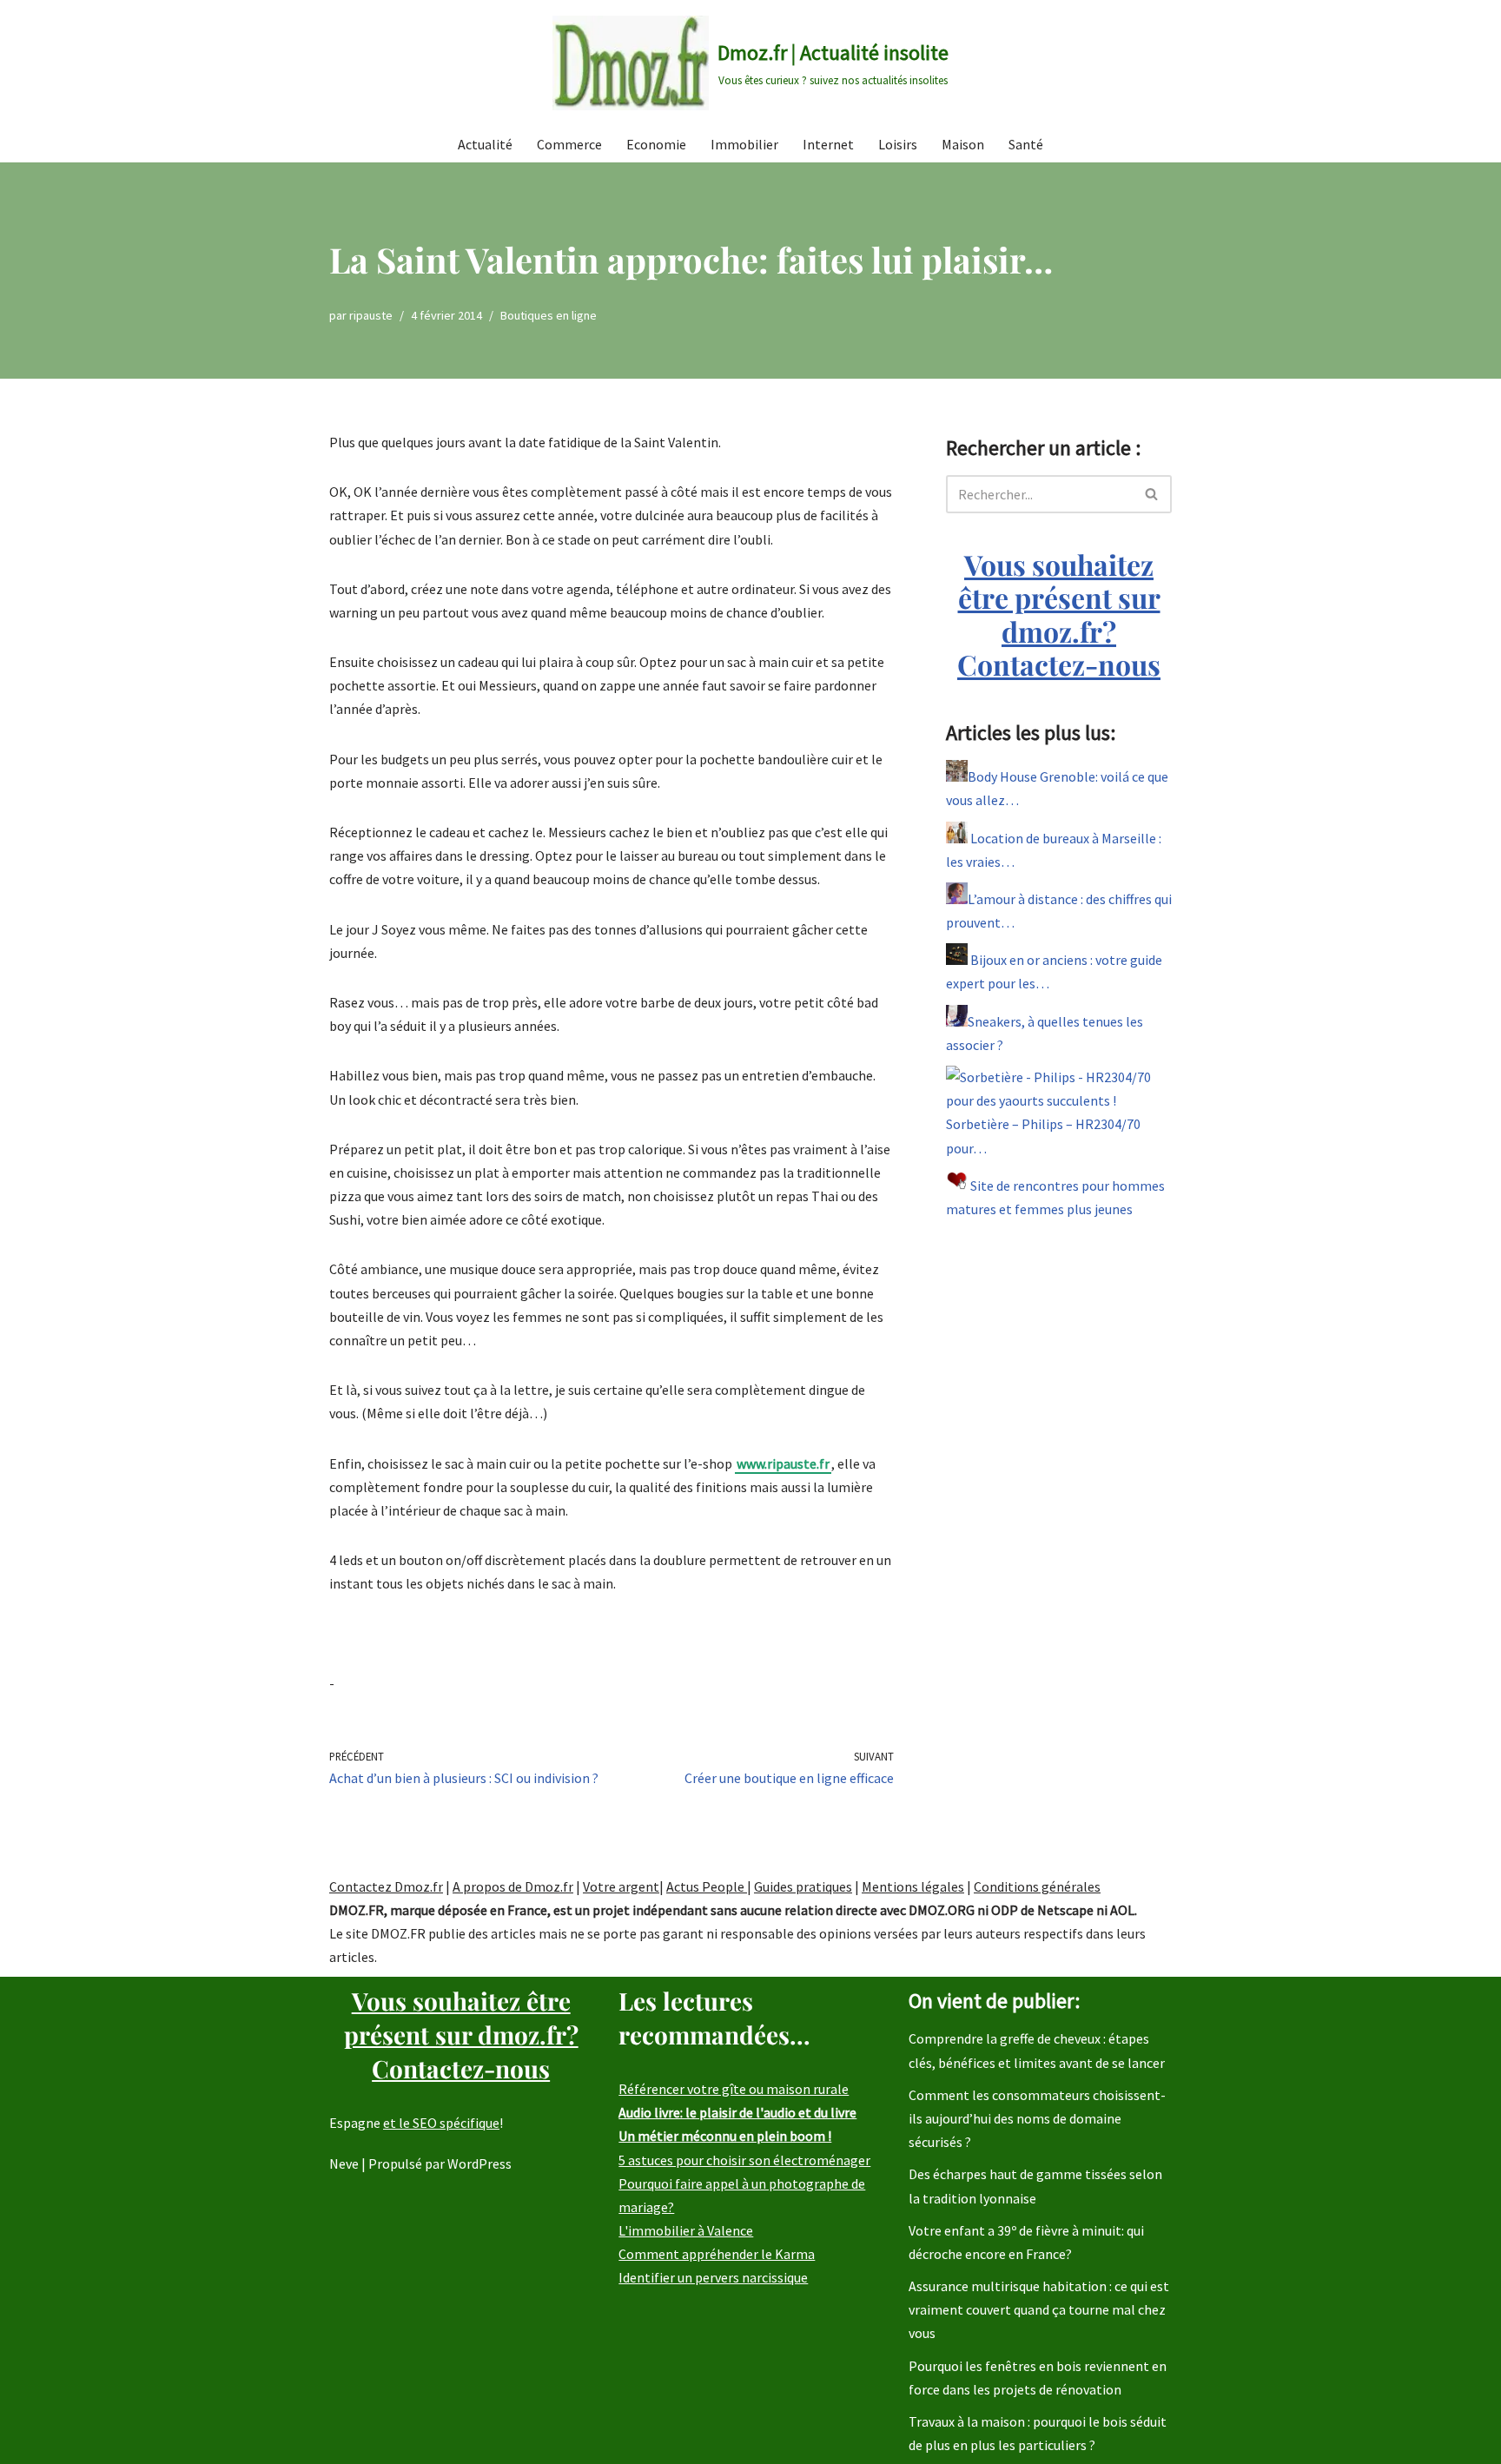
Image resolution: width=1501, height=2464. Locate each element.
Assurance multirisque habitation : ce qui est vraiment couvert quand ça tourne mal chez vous (1039, 2309)
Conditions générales (1037, 1886)
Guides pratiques (803, 1886)
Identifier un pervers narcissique (713, 2277)
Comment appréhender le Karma (717, 2254)
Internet (828, 144)
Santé (1026, 144)
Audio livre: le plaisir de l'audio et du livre (737, 2112)
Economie (656, 144)
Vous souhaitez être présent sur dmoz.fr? (1059, 614)
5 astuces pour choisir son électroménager (744, 2160)
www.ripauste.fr (783, 1463)
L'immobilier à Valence (686, 2230)
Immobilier (744, 144)
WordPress (479, 2163)
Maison (963, 144)
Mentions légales (913, 1886)
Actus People (707, 1886)
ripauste (371, 315)
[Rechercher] (1152, 494)
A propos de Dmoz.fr (513, 1886)
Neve (344, 2163)
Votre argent (621, 1886)
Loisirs (898, 144)
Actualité (485, 144)
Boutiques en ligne (549, 315)
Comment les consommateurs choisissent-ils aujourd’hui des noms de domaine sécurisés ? (1037, 2118)
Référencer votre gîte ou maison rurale (734, 2089)
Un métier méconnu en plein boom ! (725, 2136)
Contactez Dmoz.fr (386, 1886)
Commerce (569, 144)
